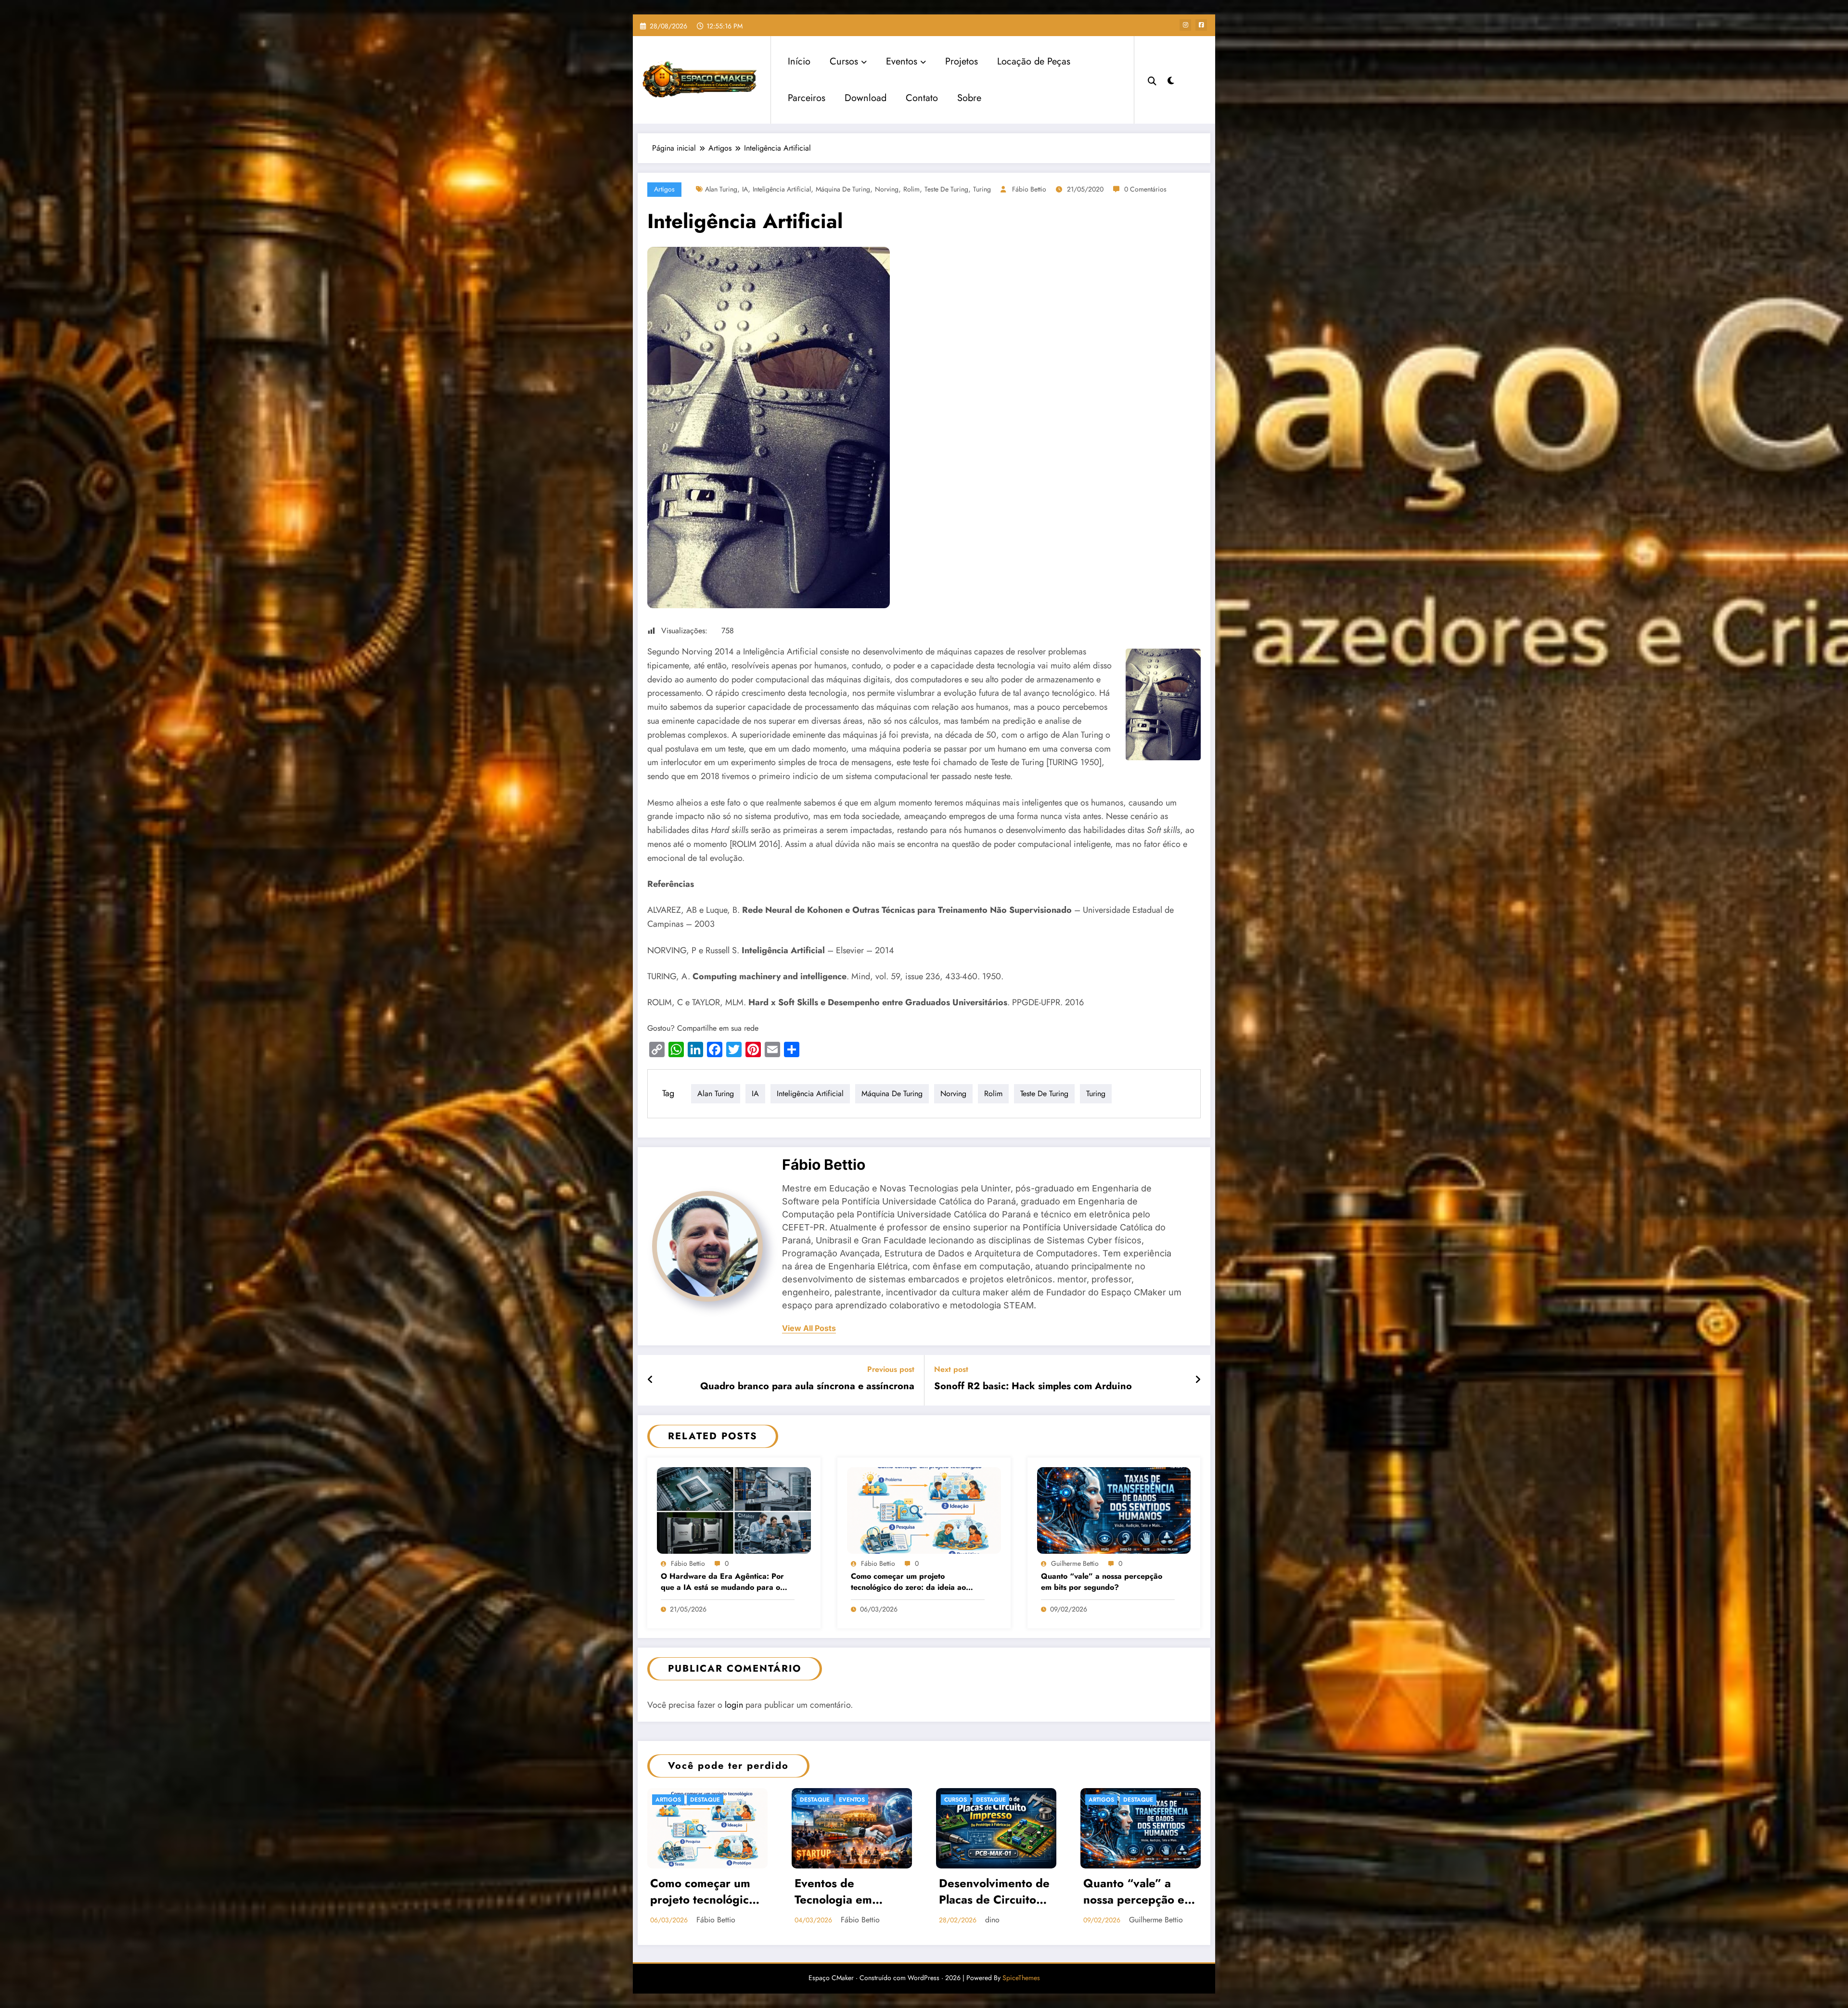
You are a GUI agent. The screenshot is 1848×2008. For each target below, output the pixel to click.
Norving (887, 189)
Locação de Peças (1034, 61)
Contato (922, 98)
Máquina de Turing (843, 189)
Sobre (969, 98)
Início (799, 61)
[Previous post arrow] (650, 1380)
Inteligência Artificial (782, 189)
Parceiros (807, 98)
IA (745, 189)
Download (866, 98)
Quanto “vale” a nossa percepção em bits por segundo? (1102, 1582)
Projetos (962, 61)
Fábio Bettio (1029, 189)
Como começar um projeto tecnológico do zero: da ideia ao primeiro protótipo (908, 1582)
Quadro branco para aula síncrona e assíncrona (807, 1386)
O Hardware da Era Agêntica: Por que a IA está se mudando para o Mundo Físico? (722, 1582)
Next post (951, 1369)
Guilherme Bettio (1075, 1563)
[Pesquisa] (1152, 80)
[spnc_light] (1171, 79)
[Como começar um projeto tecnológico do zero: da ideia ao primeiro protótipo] (924, 1509)
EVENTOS (852, 1800)
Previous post (891, 1369)
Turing (982, 189)
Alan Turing (721, 189)
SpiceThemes (1021, 1978)
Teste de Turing (946, 189)
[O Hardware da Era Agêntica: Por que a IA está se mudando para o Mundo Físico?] (734, 1509)
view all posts (809, 1328)
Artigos (664, 189)
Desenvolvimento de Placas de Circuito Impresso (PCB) (994, 1893)
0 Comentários (1145, 189)
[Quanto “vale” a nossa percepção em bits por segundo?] (1114, 1509)
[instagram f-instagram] (1185, 25)
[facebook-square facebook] (1201, 25)
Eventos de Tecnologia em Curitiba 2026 (834, 1893)
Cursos (844, 61)
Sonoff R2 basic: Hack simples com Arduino (1033, 1386)
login (734, 1705)
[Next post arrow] (1198, 1380)
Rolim (911, 189)
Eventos (902, 61)
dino (992, 1920)
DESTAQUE (705, 1800)
